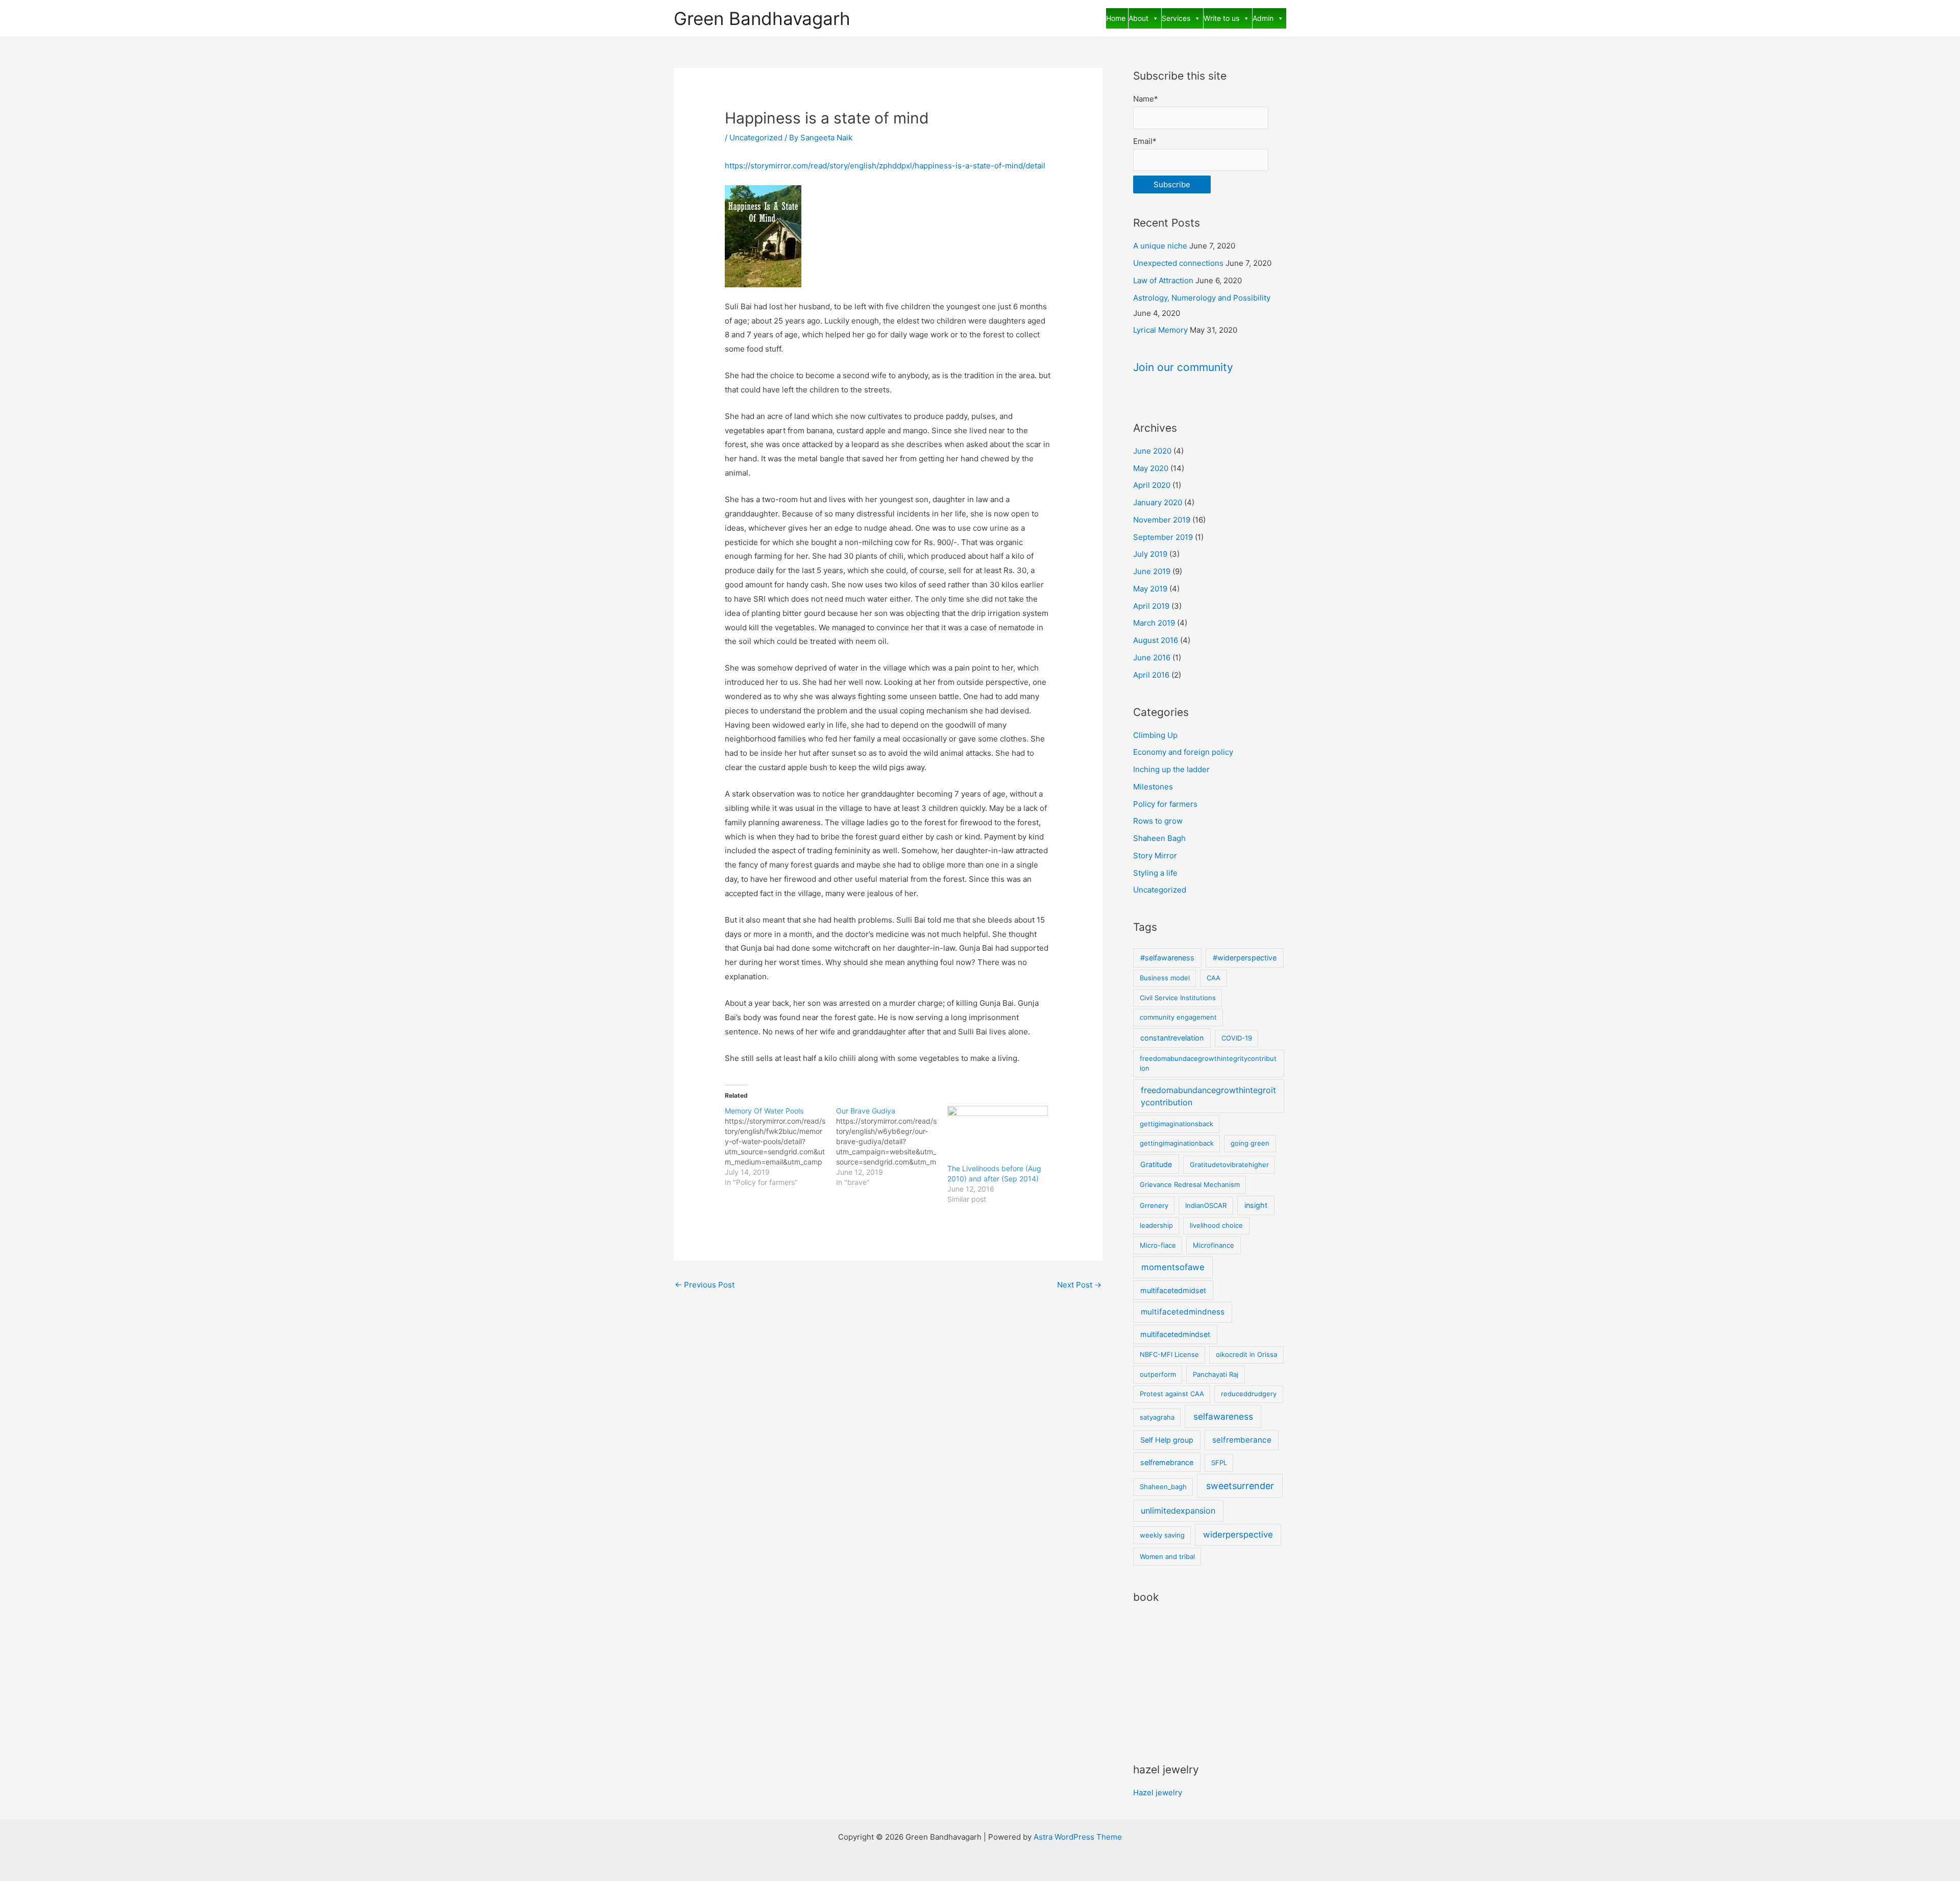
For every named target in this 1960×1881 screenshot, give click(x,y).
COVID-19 (1237, 1038)
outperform (1158, 1374)
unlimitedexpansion (1178, 1511)
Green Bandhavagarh (762, 18)
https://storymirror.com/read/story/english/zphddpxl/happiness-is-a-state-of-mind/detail (885, 166)
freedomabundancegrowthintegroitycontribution (1208, 1096)
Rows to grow (1158, 821)
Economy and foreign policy (1183, 752)
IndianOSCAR (1206, 1205)
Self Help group (1167, 1440)
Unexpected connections (1178, 263)
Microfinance (1214, 1245)
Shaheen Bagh (1159, 838)
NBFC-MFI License (1169, 1354)
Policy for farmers (1165, 804)
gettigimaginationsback (1177, 1124)
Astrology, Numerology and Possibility (1202, 298)
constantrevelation (1172, 1038)
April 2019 (1151, 606)
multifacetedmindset (1175, 1334)
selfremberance (1242, 1440)
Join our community (1183, 367)
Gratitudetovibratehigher (1229, 1165)
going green (1250, 1143)
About (1138, 18)
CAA (1214, 978)
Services (1176, 18)
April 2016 (1151, 675)
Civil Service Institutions (1178, 998)
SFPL (1219, 1463)
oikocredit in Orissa (1246, 1354)
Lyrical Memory (1160, 330)
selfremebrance (1167, 1462)
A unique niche (1160, 246)
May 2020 (1151, 468)
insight (1256, 1205)
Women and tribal (1167, 1556)
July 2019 (1150, 554)
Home (1116, 18)
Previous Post (705, 1285)
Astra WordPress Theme (1078, 1837)
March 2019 (1154, 623)
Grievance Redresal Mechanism (1190, 1184)
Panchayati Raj (1216, 1374)
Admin (1263, 18)
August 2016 (1156, 640)
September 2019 (1163, 537)
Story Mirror (1155, 856)
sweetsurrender (1240, 1486)
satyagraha (1157, 1417)
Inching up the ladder (1171, 769)
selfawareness (1223, 1416)
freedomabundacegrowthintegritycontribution (1208, 1063)
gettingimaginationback (1177, 1143)
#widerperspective (1245, 958)
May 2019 (1150, 589)
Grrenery (1154, 1205)
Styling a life (1155, 873)
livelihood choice (1216, 1225)
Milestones (1153, 787)
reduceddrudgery (1249, 1394)
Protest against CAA (1172, 1394)
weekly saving (1162, 1535)
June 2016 (1152, 658)
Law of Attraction (1163, 280)
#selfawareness (1167, 958)
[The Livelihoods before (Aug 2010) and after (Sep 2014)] (998, 1135)
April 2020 (1152, 485)
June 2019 (1152, 571)
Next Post (1079, 1285)
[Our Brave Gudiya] (892, 1147)
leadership (1156, 1225)
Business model (1165, 978)
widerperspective (1238, 1534)
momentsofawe (1173, 1267)
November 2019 (1162, 520)
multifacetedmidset (1173, 1290)
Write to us (1221, 18)
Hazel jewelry (1158, 1792)
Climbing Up (1155, 735)
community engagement (1178, 1017)
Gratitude (1156, 1164)
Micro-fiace (1158, 1245)
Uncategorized (756, 138)
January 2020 (1158, 502)
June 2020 (1152, 451)
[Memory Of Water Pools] (780, 1147)
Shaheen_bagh (1163, 1487)
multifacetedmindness (1183, 1312)
